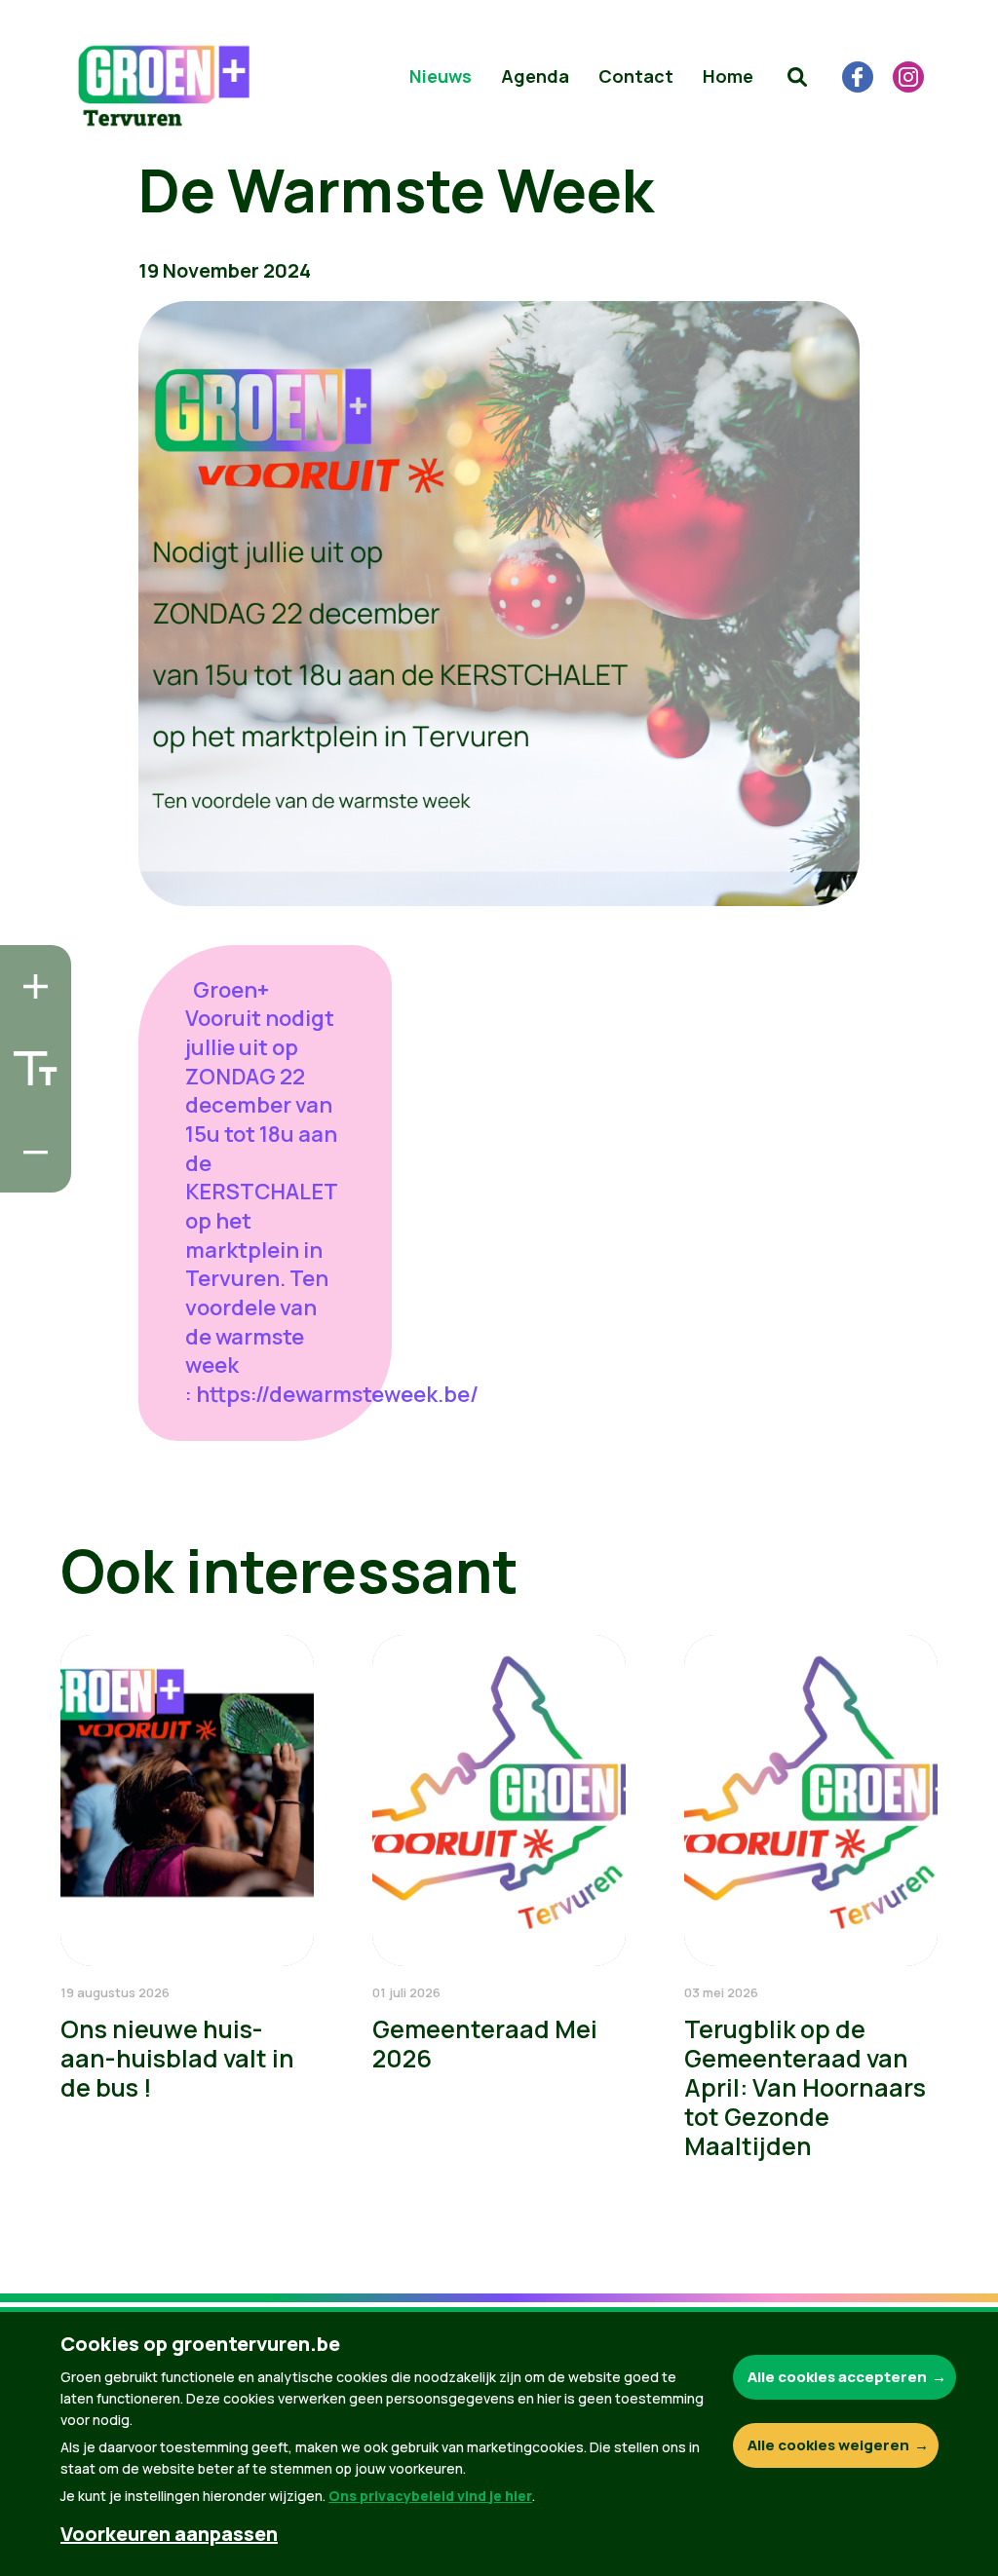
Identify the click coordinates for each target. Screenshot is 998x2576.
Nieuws (441, 76)
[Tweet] (30, 1117)
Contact (636, 76)
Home (728, 76)
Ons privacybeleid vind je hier (430, 2496)
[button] (797, 77)
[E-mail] (30, 1172)
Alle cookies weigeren (828, 2445)
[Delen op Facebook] (30, 1061)
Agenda (535, 76)
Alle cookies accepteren (837, 2377)
